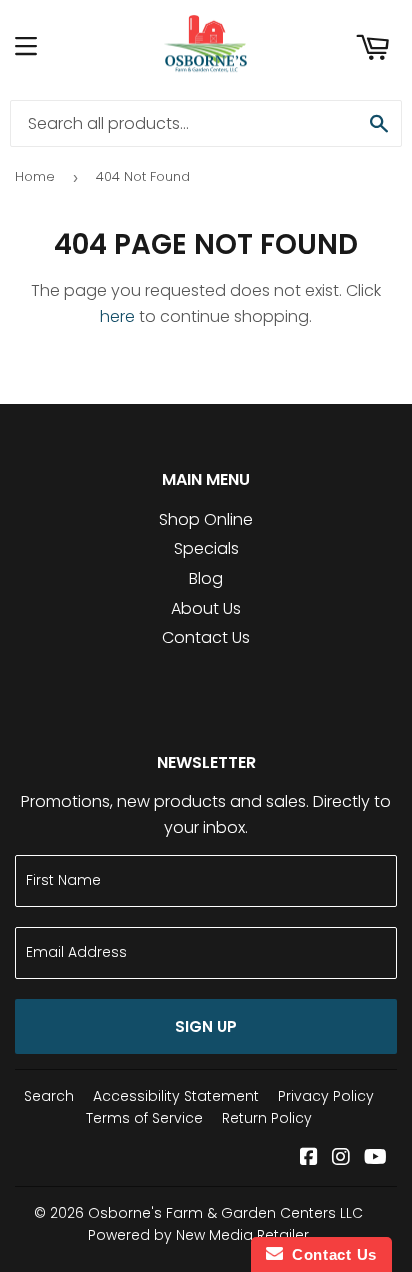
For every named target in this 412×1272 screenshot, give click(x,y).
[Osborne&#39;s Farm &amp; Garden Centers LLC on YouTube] (375, 1158)
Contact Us (206, 637)
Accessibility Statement (176, 1096)
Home (35, 176)
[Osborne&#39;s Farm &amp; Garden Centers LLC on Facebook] (309, 1158)
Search (49, 1096)
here (117, 316)
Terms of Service (144, 1118)
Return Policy (267, 1118)
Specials (206, 548)
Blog (206, 578)
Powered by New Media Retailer (198, 1235)
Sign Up (206, 1026)
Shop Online (206, 519)
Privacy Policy (326, 1096)
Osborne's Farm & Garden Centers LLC (225, 1213)
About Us (206, 608)
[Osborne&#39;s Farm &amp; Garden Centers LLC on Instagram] (341, 1158)
